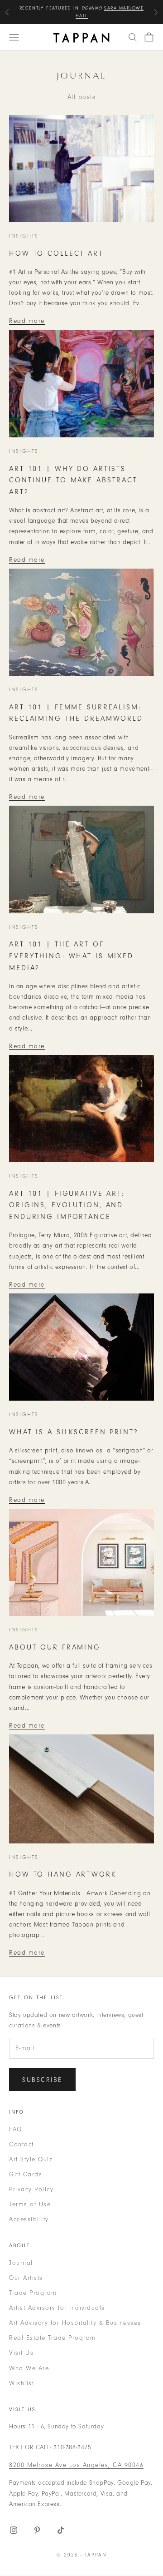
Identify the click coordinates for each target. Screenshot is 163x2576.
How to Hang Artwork (63, 1874)
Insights (24, 236)
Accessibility (29, 2219)
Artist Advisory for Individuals (57, 2308)
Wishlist (22, 2383)
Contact (22, 2144)
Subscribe (42, 2080)
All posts (82, 97)
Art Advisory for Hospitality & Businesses (75, 2323)
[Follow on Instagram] (14, 2530)
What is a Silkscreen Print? (74, 1432)
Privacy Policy (31, 2189)
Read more (27, 321)
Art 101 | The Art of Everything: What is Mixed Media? (71, 956)
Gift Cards (26, 2174)
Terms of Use (30, 2204)
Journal (21, 2263)
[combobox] (133, 37)
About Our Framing (55, 1647)
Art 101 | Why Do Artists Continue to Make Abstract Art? (73, 480)
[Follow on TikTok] (61, 2530)
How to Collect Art (56, 253)
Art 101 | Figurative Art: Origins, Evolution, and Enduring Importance (67, 1205)
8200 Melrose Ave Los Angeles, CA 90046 (76, 2465)
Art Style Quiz (31, 2159)
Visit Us (21, 2353)
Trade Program (33, 2293)
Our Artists (26, 2278)
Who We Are (29, 2368)
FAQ (16, 2129)
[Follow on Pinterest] (37, 2530)
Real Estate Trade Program (53, 2338)
